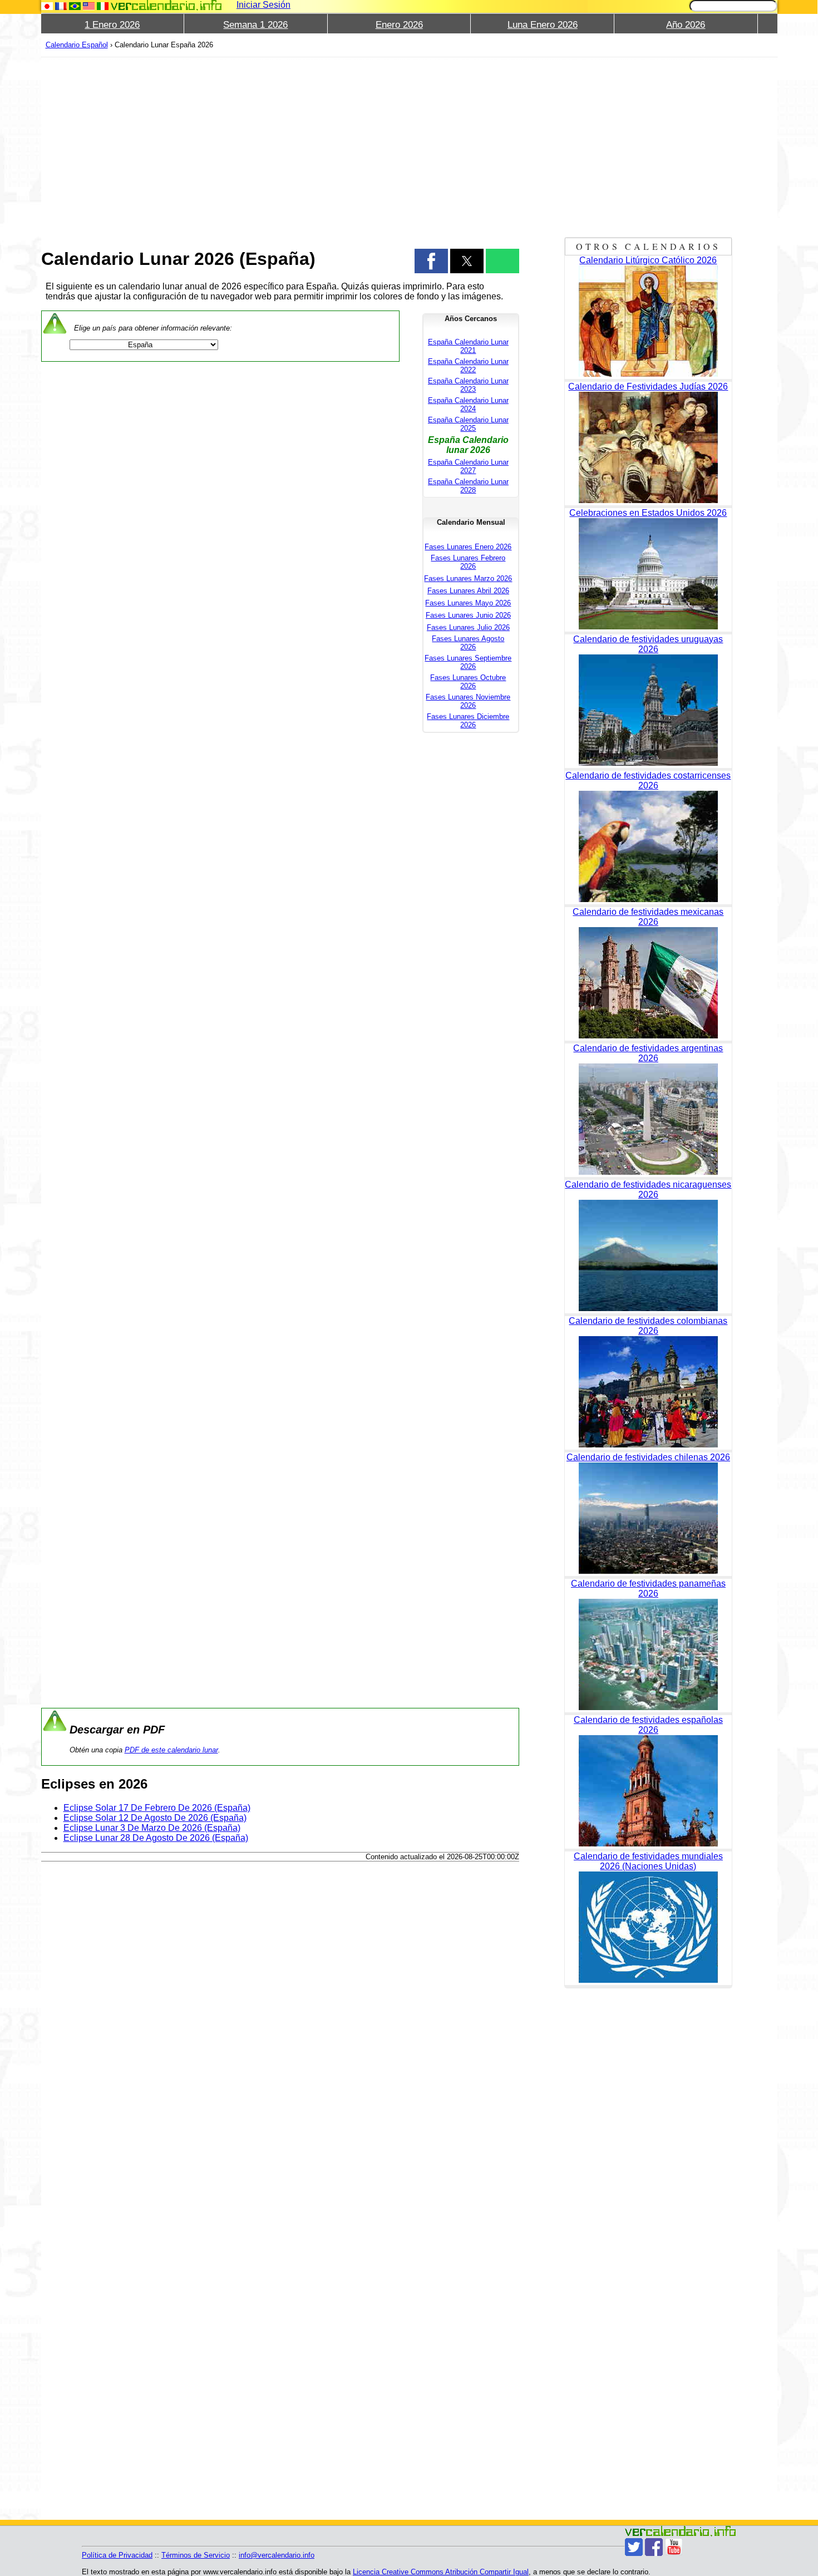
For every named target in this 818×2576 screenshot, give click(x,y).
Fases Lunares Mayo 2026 (468, 603)
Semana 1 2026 (255, 25)
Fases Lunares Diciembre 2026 (468, 721)
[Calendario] (166, 5)
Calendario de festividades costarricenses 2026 (648, 780)
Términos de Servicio (196, 2555)
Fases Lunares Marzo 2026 (468, 578)
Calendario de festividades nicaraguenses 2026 (648, 1190)
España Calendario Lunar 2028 (468, 486)
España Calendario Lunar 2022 (468, 366)
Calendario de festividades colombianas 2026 (648, 1326)
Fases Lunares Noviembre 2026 (468, 701)
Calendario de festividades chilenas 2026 (648, 1457)
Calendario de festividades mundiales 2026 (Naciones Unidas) (648, 1861)
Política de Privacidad (117, 2555)
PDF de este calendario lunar (171, 1750)
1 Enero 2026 (112, 25)
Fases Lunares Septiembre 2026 (468, 662)
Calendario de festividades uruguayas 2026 (648, 644)
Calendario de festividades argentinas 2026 (648, 1053)
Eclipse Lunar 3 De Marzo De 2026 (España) (152, 1828)
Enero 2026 (399, 25)
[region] (280, 146)
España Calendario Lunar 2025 (468, 424)
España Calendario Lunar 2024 (468, 405)
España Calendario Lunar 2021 (468, 346)
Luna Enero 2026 (543, 25)
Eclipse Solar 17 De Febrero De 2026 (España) (157, 1808)
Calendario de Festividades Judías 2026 (648, 386)
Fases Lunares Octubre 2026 (468, 682)
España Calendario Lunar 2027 (468, 466)
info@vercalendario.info (277, 2555)
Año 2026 (686, 25)
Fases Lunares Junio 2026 (468, 615)
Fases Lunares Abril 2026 (468, 591)
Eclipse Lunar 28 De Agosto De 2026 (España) (156, 1838)
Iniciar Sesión (263, 5)
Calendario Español (77, 45)
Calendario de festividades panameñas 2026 (648, 1589)
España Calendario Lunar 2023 (468, 385)
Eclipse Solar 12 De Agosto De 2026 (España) (155, 1818)
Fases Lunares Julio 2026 (468, 627)
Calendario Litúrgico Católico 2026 (648, 260)
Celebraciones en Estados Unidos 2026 (648, 513)
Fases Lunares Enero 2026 (468, 547)
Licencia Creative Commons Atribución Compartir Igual (441, 2572)
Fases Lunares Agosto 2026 (468, 643)
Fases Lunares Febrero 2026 (468, 562)
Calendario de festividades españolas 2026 (648, 1725)
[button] (431, 261)
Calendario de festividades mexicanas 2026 (648, 917)
